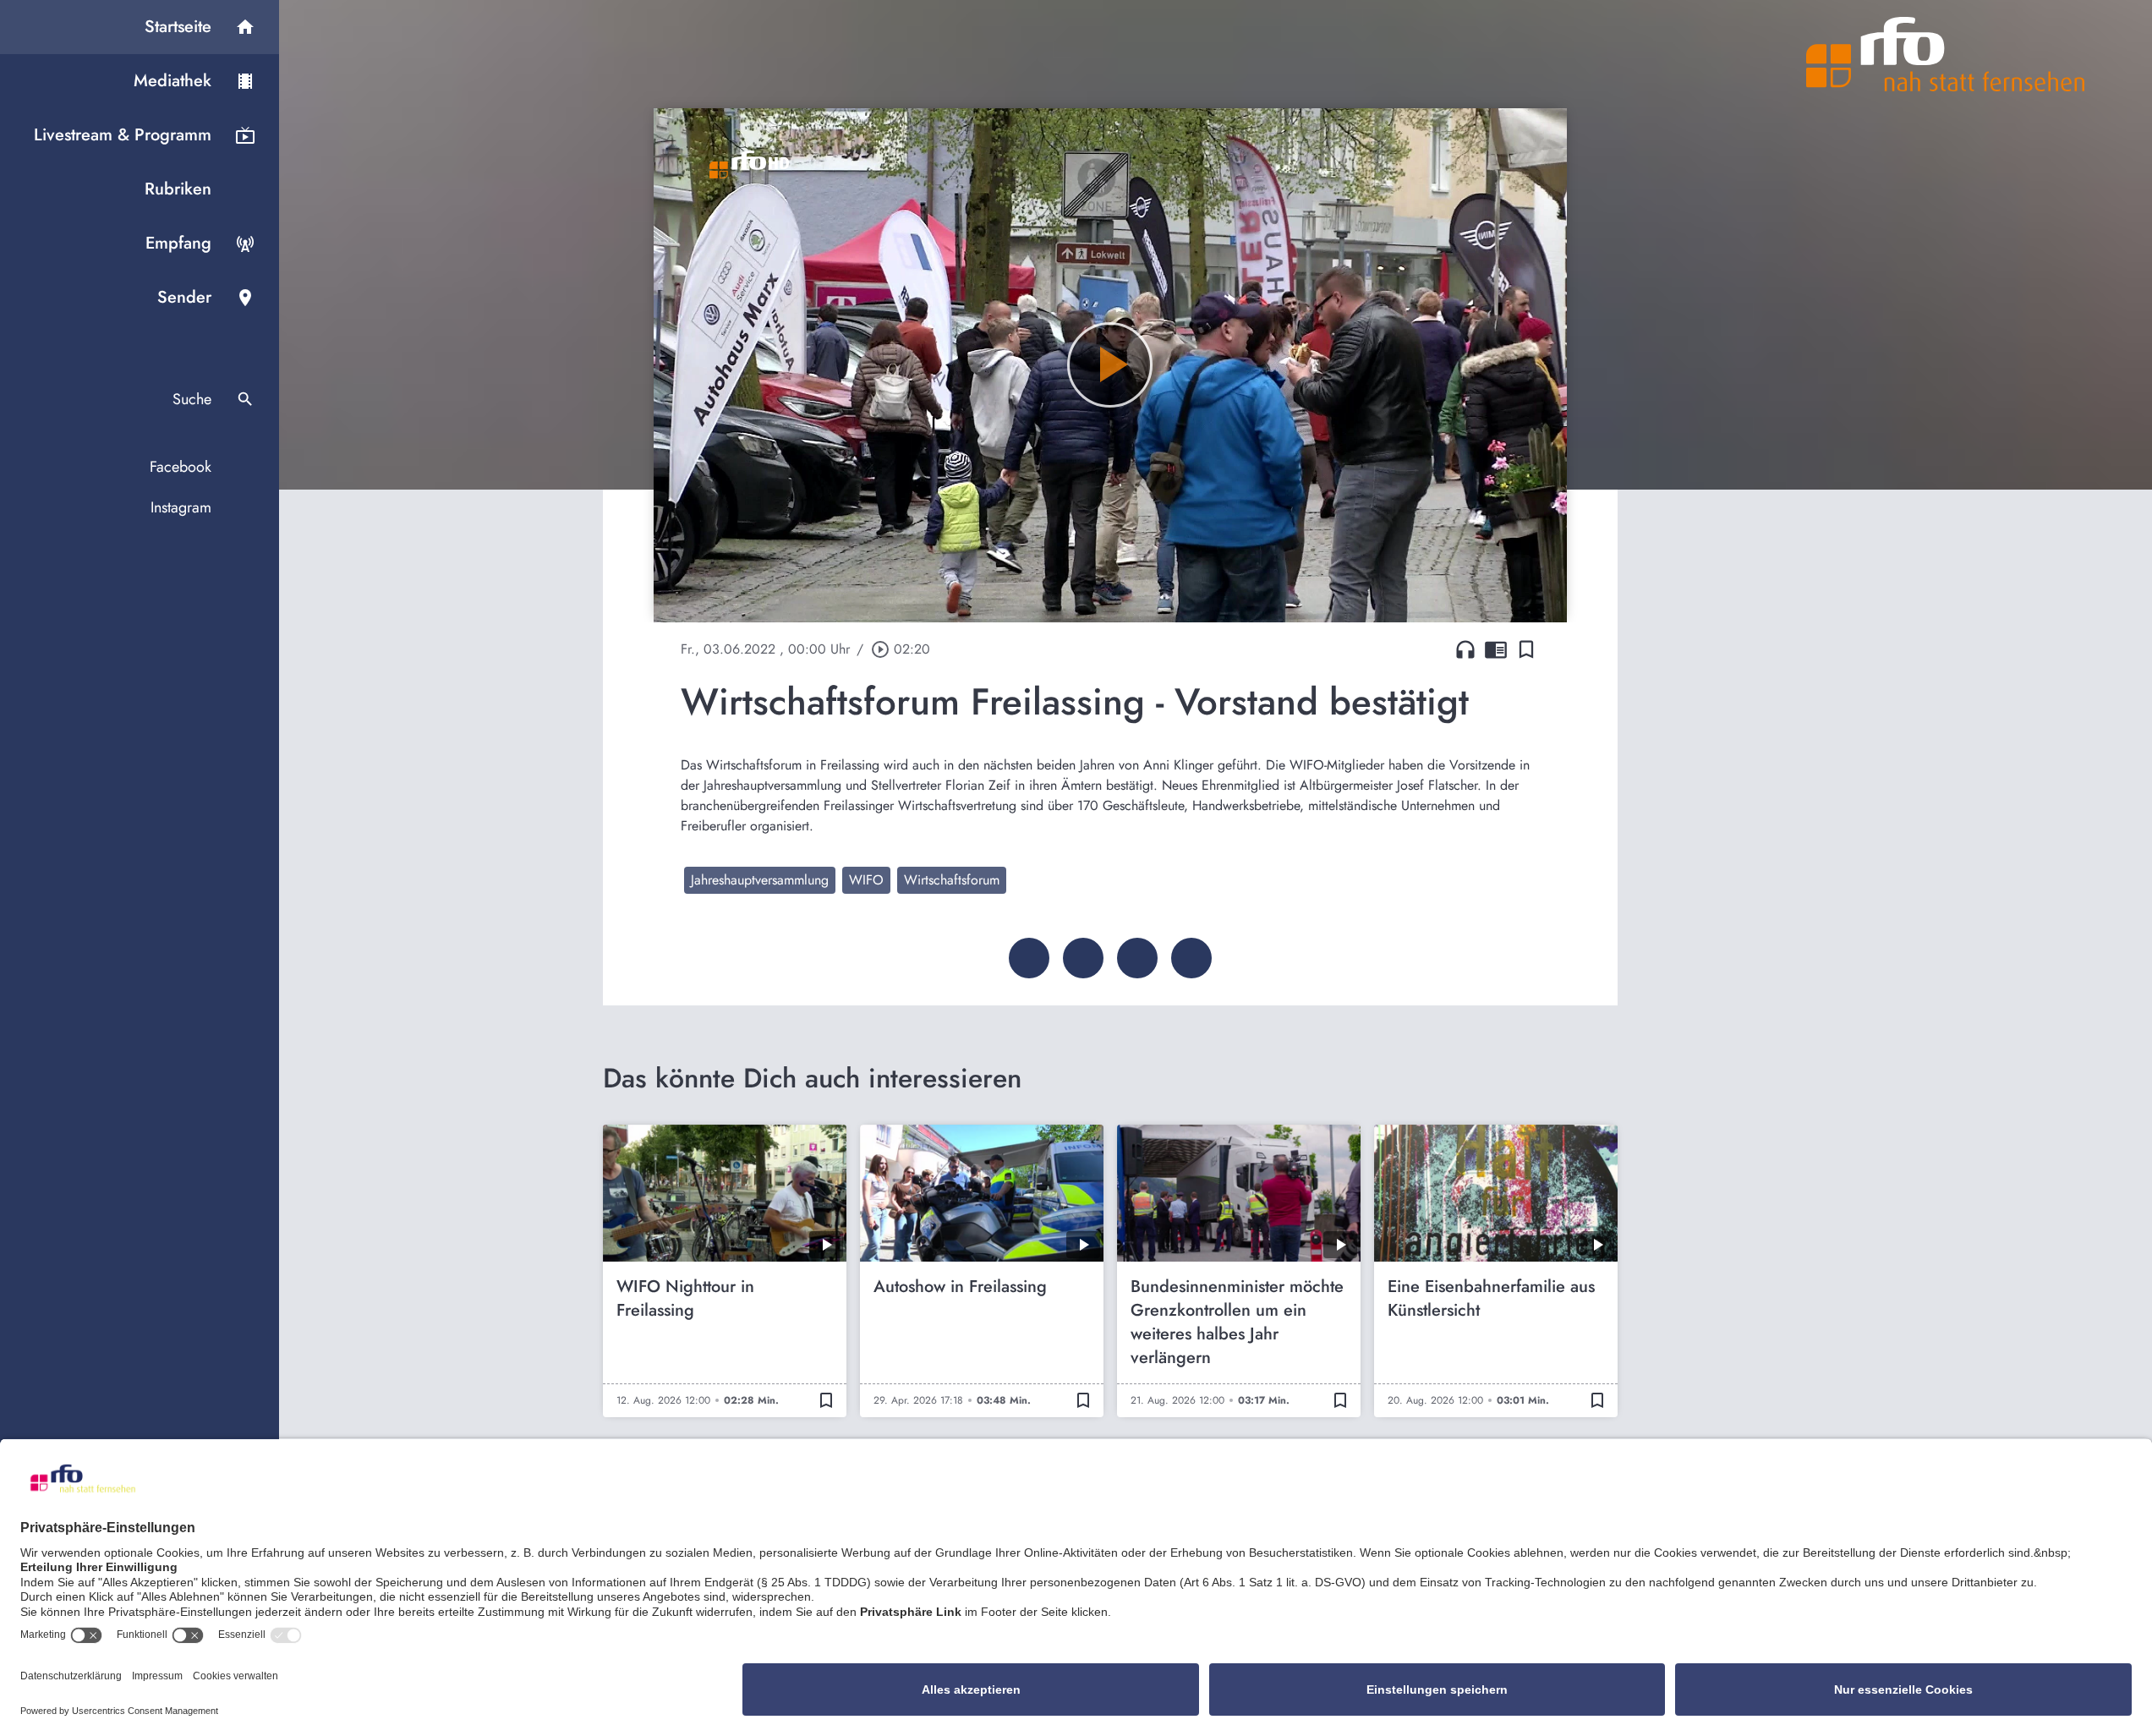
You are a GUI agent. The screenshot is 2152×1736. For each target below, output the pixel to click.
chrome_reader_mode (1496, 649)
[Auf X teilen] (1083, 958)
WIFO (866, 880)
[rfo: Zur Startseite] (1946, 54)
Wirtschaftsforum (952, 880)
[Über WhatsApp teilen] (1137, 958)
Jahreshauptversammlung (760, 880)
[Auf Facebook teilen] (1029, 958)
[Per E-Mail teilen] (1191, 958)
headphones (1465, 649)
